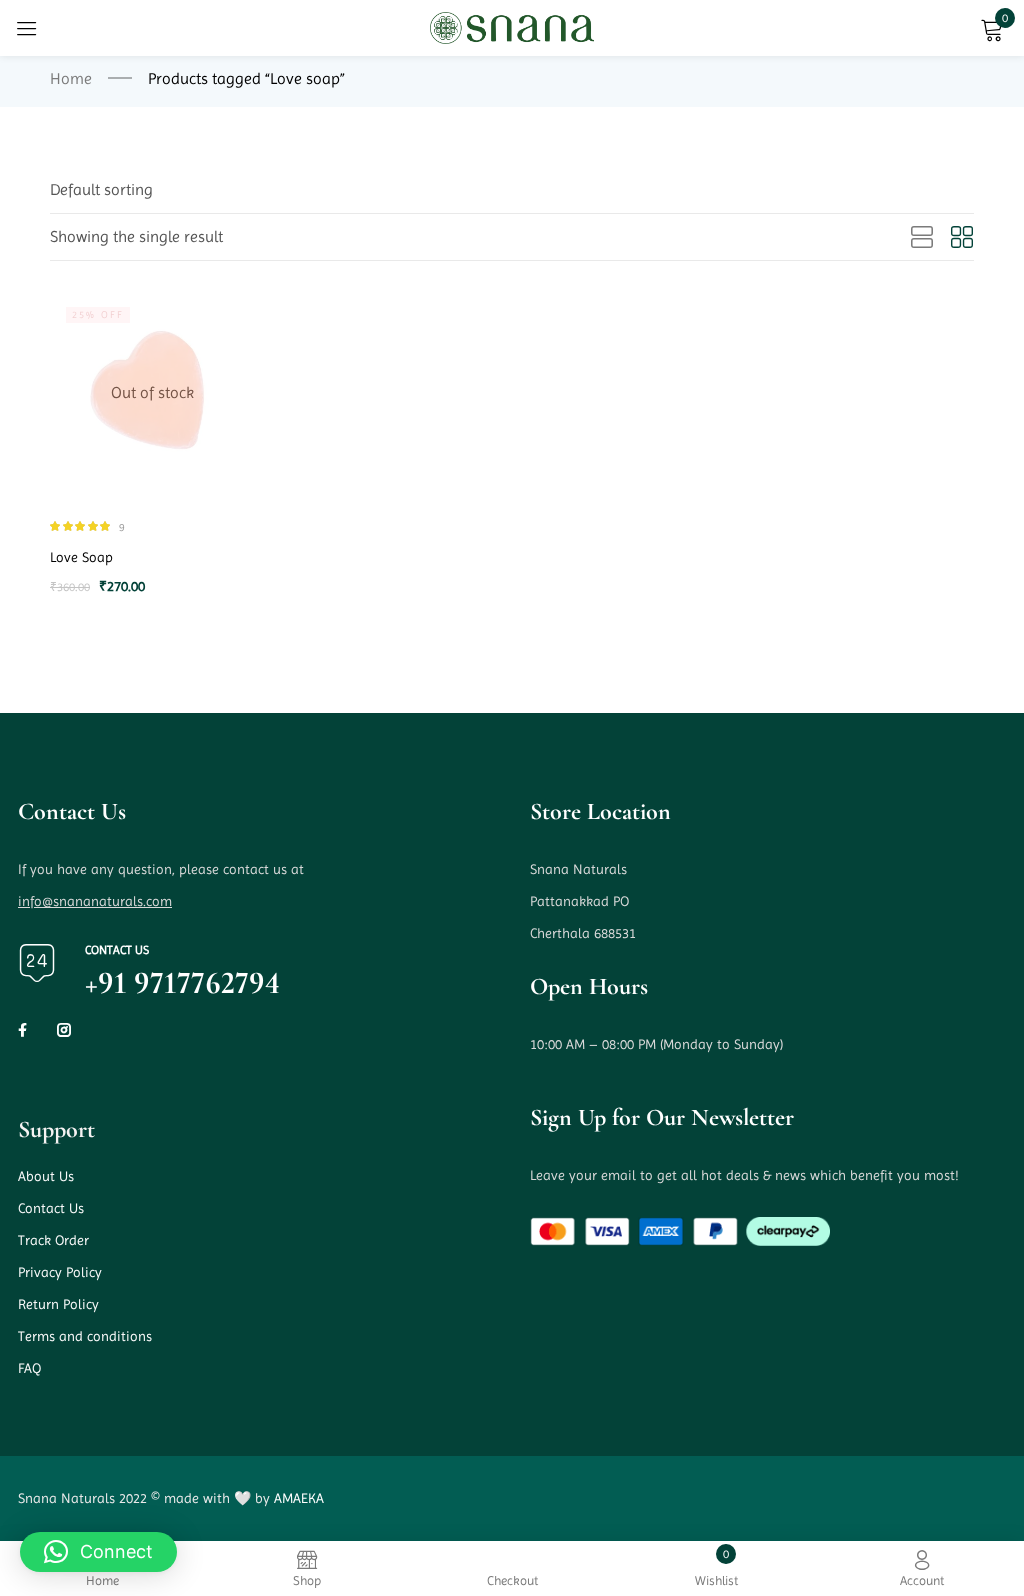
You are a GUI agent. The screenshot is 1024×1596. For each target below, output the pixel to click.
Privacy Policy (60, 1272)
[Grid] (962, 238)
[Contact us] (37, 963)
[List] (922, 238)
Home (71, 78)
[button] (101, 190)
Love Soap (81, 557)
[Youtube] (103, 1030)
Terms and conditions (85, 1336)
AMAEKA (299, 1498)
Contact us (117, 950)
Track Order (53, 1240)
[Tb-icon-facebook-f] (25, 1030)
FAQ (29, 1368)
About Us (46, 1176)
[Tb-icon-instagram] (64, 1030)
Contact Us (51, 1208)
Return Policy (58, 1304)
